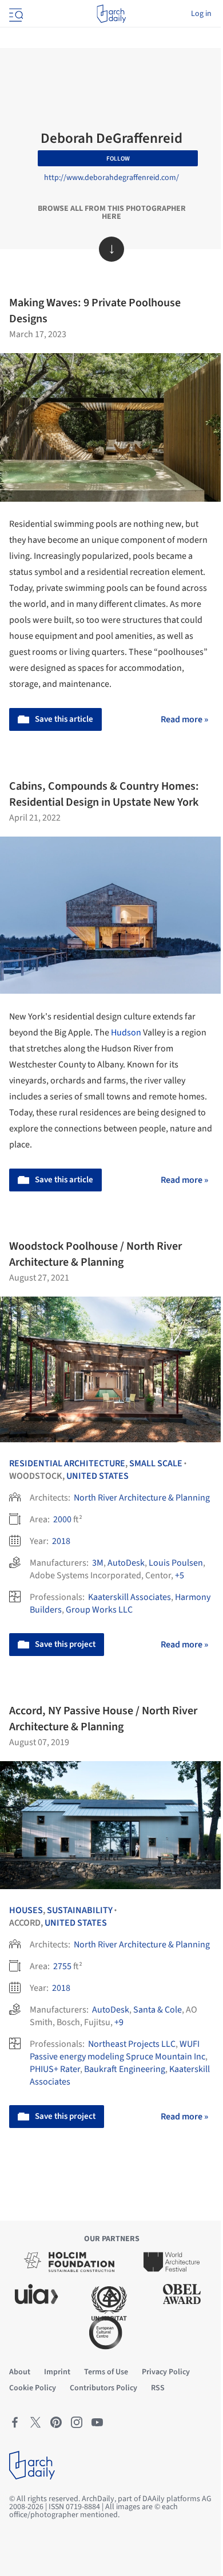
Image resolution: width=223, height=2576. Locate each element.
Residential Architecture (67, 1463)
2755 (62, 1966)
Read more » (184, 719)
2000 (62, 1519)
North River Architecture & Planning (142, 1498)
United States (97, 1476)
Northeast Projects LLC (132, 2044)
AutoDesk (126, 1563)
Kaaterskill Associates (130, 1597)
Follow (118, 159)
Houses (26, 1910)
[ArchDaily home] (111, 14)
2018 (61, 1541)
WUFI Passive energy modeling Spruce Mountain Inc (118, 2050)
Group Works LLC (99, 1610)
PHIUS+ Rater (55, 2069)
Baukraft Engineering (125, 2069)
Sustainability (80, 1910)
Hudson (126, 1033)
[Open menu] (15, 14)
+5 (180, 1575)
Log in (201, 14)
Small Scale (156, 1463)
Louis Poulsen (176, 1563)
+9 (119, 2022)
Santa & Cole (158, 2010)
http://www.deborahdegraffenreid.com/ (111, 178)
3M (98, 1563)
